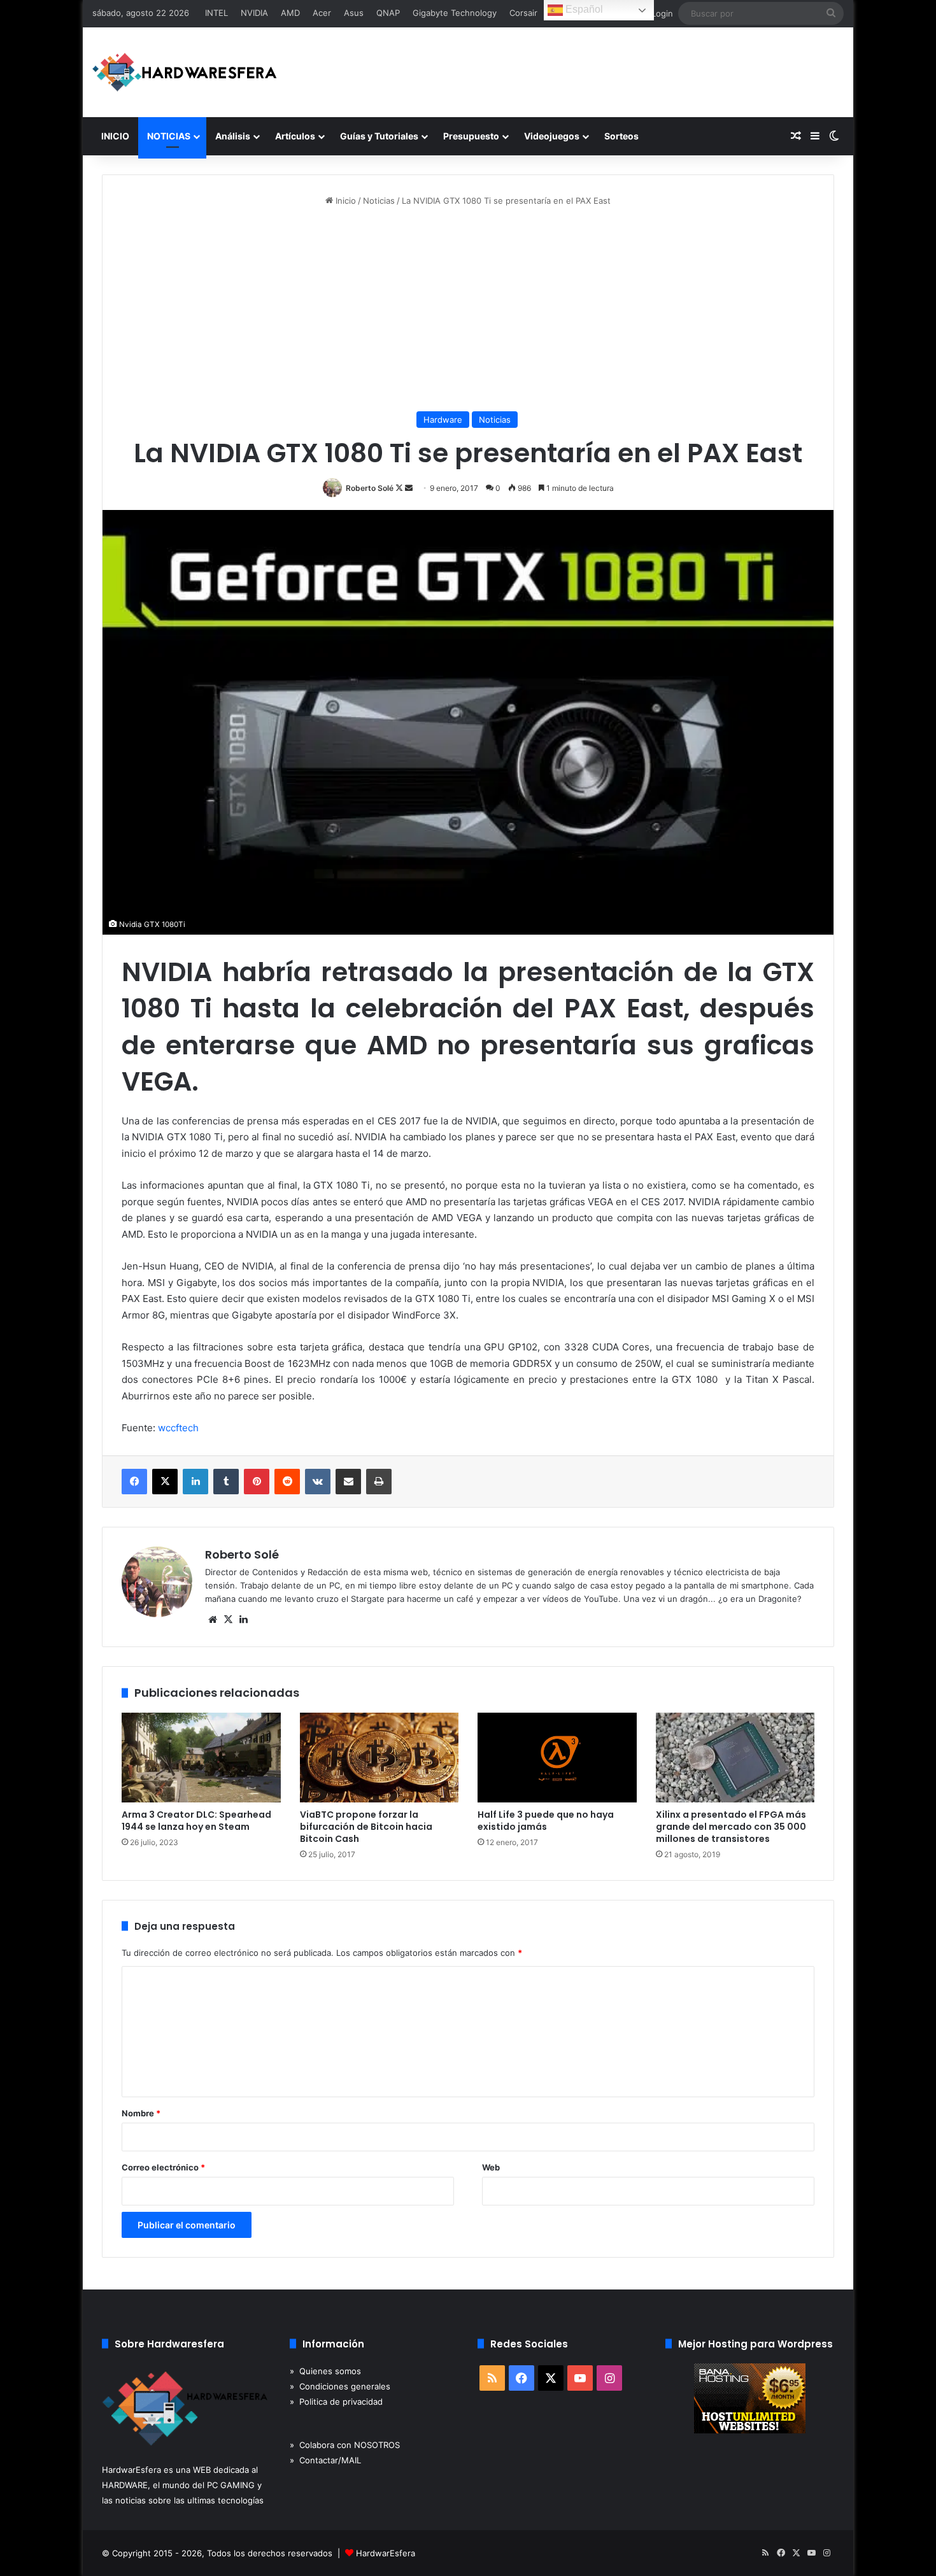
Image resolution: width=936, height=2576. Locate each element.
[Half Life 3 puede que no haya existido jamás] (557, 1758)
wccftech (178, 1428)
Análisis (233, 136)
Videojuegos (552, 136)
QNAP (388, 13)
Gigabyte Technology (455, 13)
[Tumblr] (226, 1482)
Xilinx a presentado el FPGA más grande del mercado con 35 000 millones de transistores (731, 1827)
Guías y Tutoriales (379, 136)
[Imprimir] (379, 1482)
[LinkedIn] (195, 1482)
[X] (165, 1482)
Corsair (523, 13)
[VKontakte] (318, 1482)
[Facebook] (134, 1482)
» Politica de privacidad (336, 2402)
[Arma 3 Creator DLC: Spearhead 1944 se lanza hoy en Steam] (201, 1758)
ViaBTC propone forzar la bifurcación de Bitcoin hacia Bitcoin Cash (366, 1827)
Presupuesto (471, 136)
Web (491, 2167)
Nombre (141, 2113)
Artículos (295, 136)
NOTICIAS (169, 136)
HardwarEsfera (386, 2553)
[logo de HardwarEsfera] (185, 72)
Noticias (379, 201)
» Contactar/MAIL (325, 2460)
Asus (354, 13)
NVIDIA (254, 13)
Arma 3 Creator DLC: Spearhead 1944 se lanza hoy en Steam (196, 1821)
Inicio (344, 201)
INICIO (115, 136)
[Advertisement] (468, 309)
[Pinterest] (257, 1482)
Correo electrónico (163, 2167)
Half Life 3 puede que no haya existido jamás (546, 1821)
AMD (290, 13)
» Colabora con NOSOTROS (345, 2445)
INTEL (216, 13)
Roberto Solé (370, 488)
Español (583, 9)
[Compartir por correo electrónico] (348, 1482)
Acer (322, 13)
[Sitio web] (213, 1620)
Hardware (443, 420)
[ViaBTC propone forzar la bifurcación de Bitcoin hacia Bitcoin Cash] (379, 1758)
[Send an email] (409, 488)
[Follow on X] (400, 488)
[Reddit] (287, 1482)
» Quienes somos (325, 2371)
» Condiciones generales (340, 2386)
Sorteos (621, 136)
